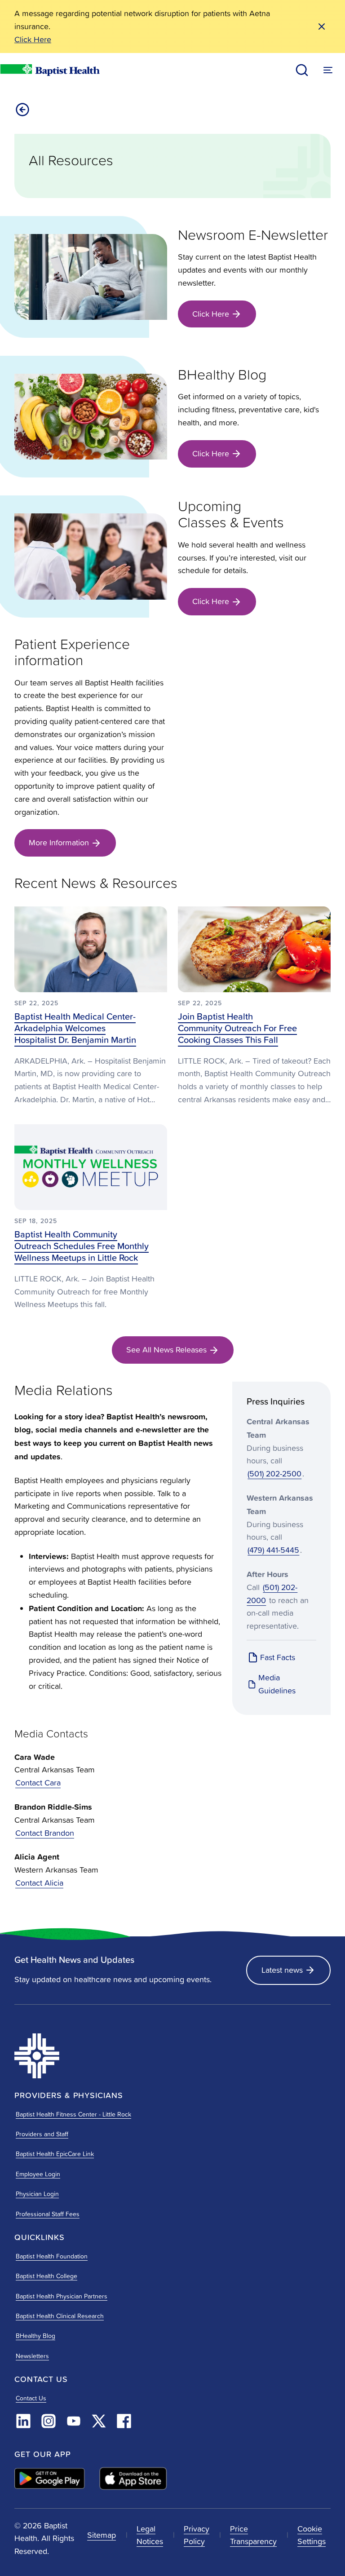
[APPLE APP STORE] (133, 2479)
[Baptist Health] (91, 2056)
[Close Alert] (322, 27)
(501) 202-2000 (272, 1594)
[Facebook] (124, 2421)
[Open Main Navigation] (328, 70)
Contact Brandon (45, 1833)
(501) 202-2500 (274, 1474)
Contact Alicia (39, 1883)
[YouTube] (74, 2421)
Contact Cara (38, 1783)
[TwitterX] (99, 2421)
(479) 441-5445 (273, 1550)
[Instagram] (49, 2421)
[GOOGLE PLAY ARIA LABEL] (50, 2478)
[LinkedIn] (23, 2421)
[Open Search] (302, 70)
